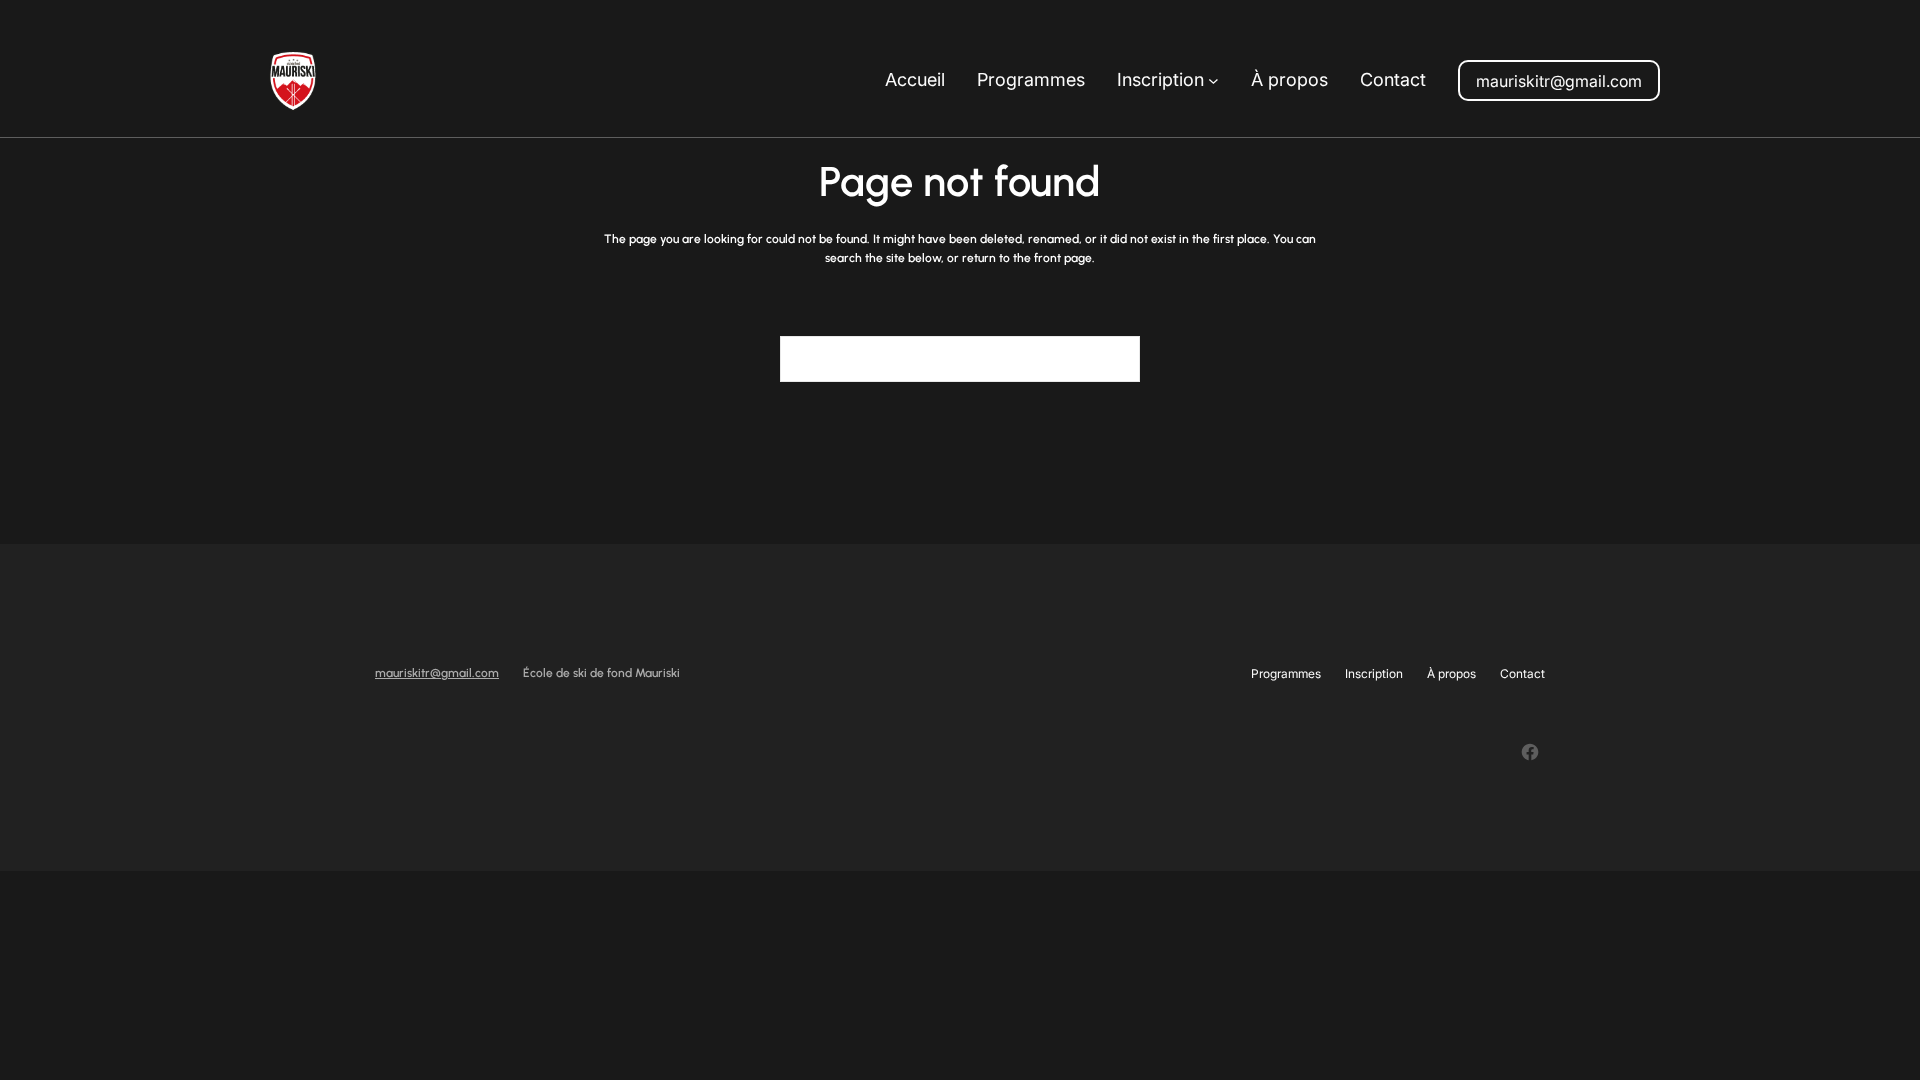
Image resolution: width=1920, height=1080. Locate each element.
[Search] (1113, 359)
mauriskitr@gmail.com (1559, 81)
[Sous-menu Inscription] (1213, 80)
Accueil (915, 79)
